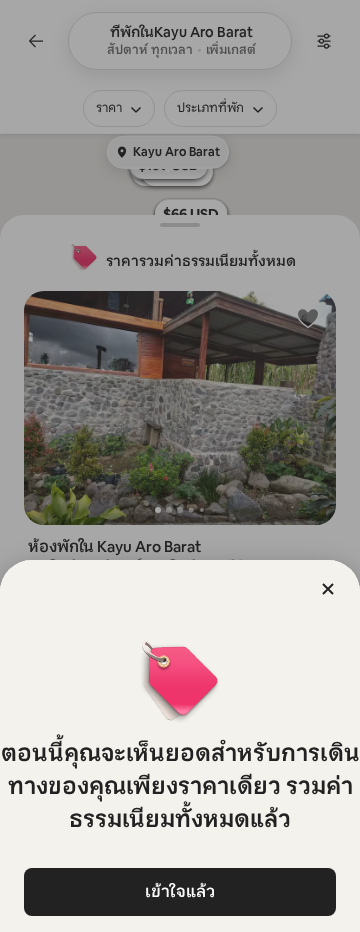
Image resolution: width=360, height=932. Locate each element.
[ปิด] (328, 589)
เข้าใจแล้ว (180, 891)
